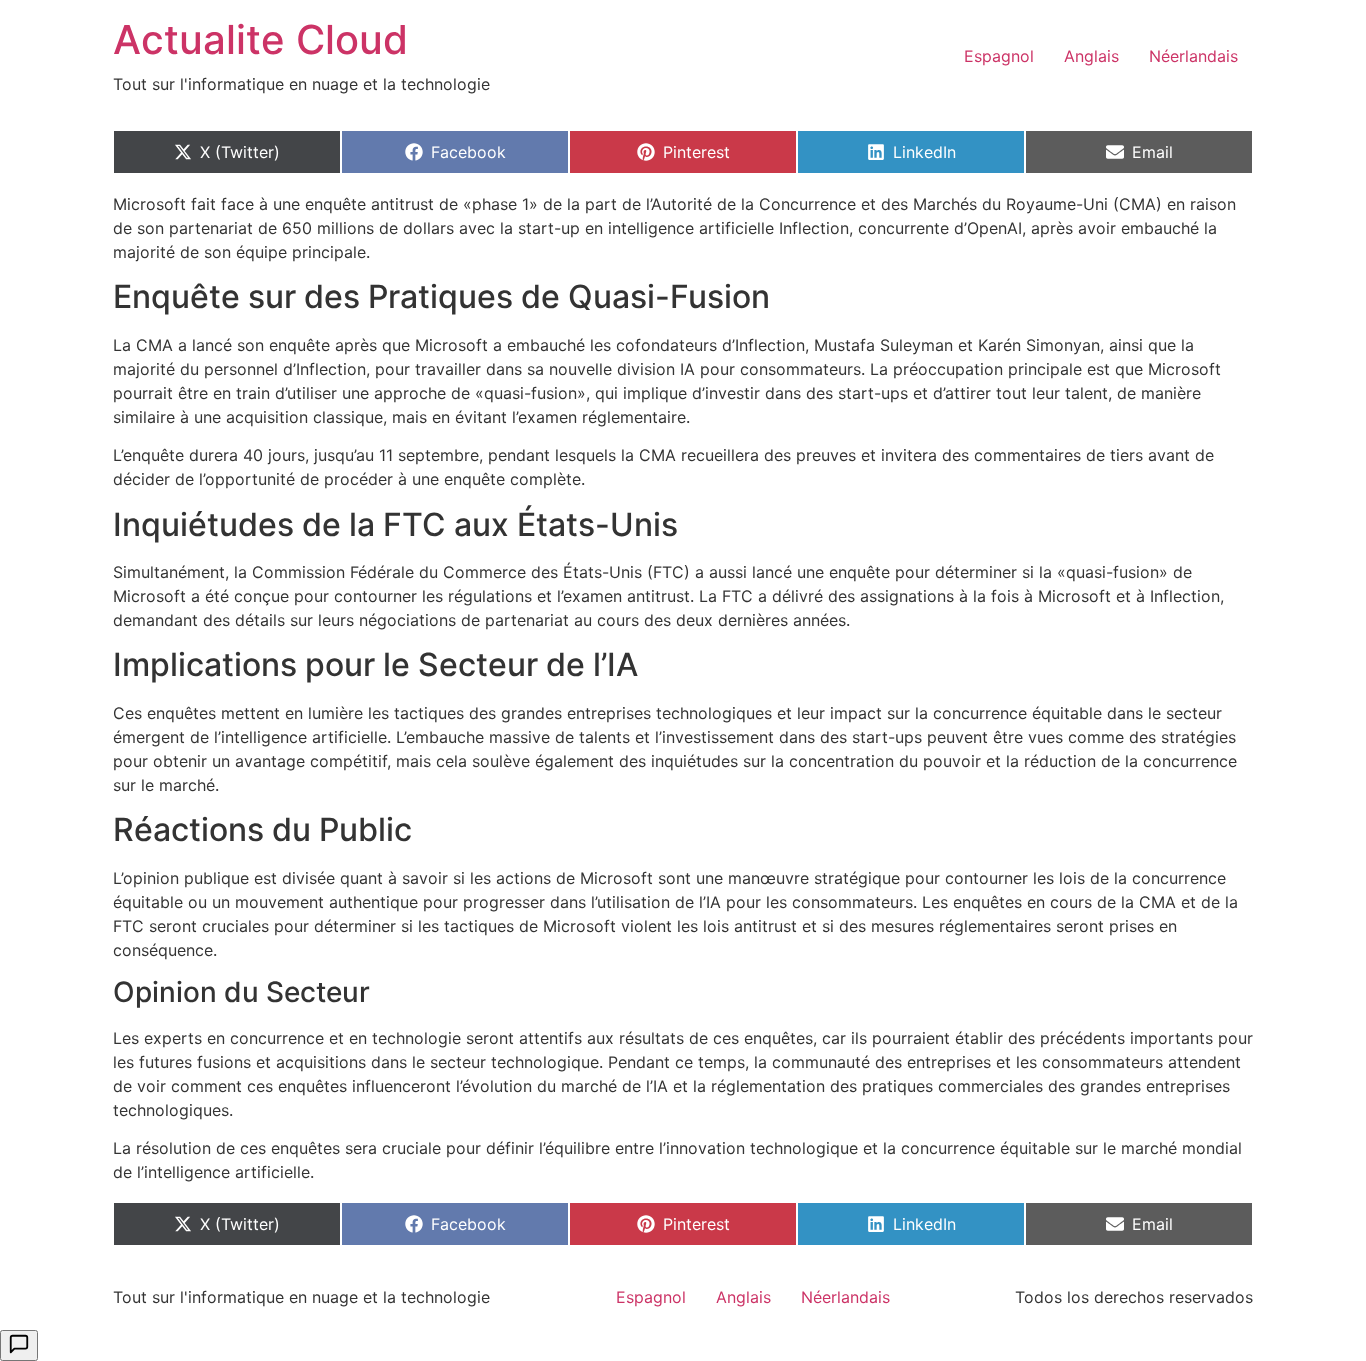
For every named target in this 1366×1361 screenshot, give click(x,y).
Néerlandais (1193, 56)
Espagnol (999, 56)
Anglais (1091, 56)
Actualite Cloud (260, 39)
